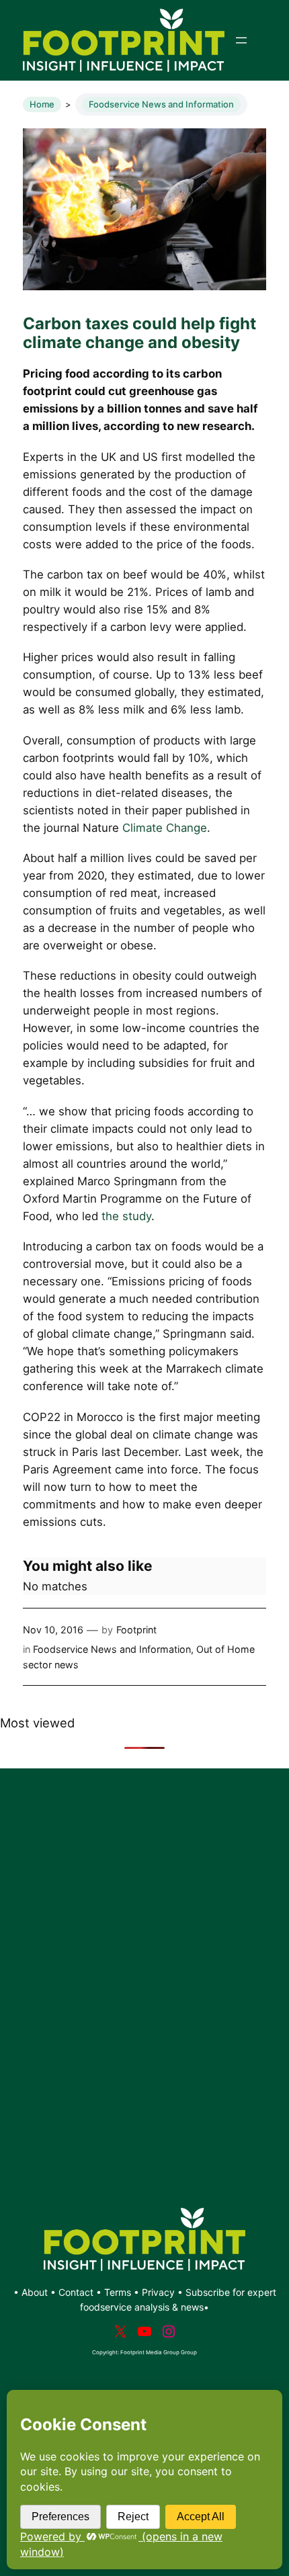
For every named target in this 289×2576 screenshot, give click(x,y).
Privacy (158, 2292)
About (36, 2292)
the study (126, 1216)
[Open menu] (241, 40)
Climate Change (165, 828)
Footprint (136, 1630)
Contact (77, 2292)
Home (42, 104)
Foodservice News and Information (161, 104)
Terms (118, 2292)
